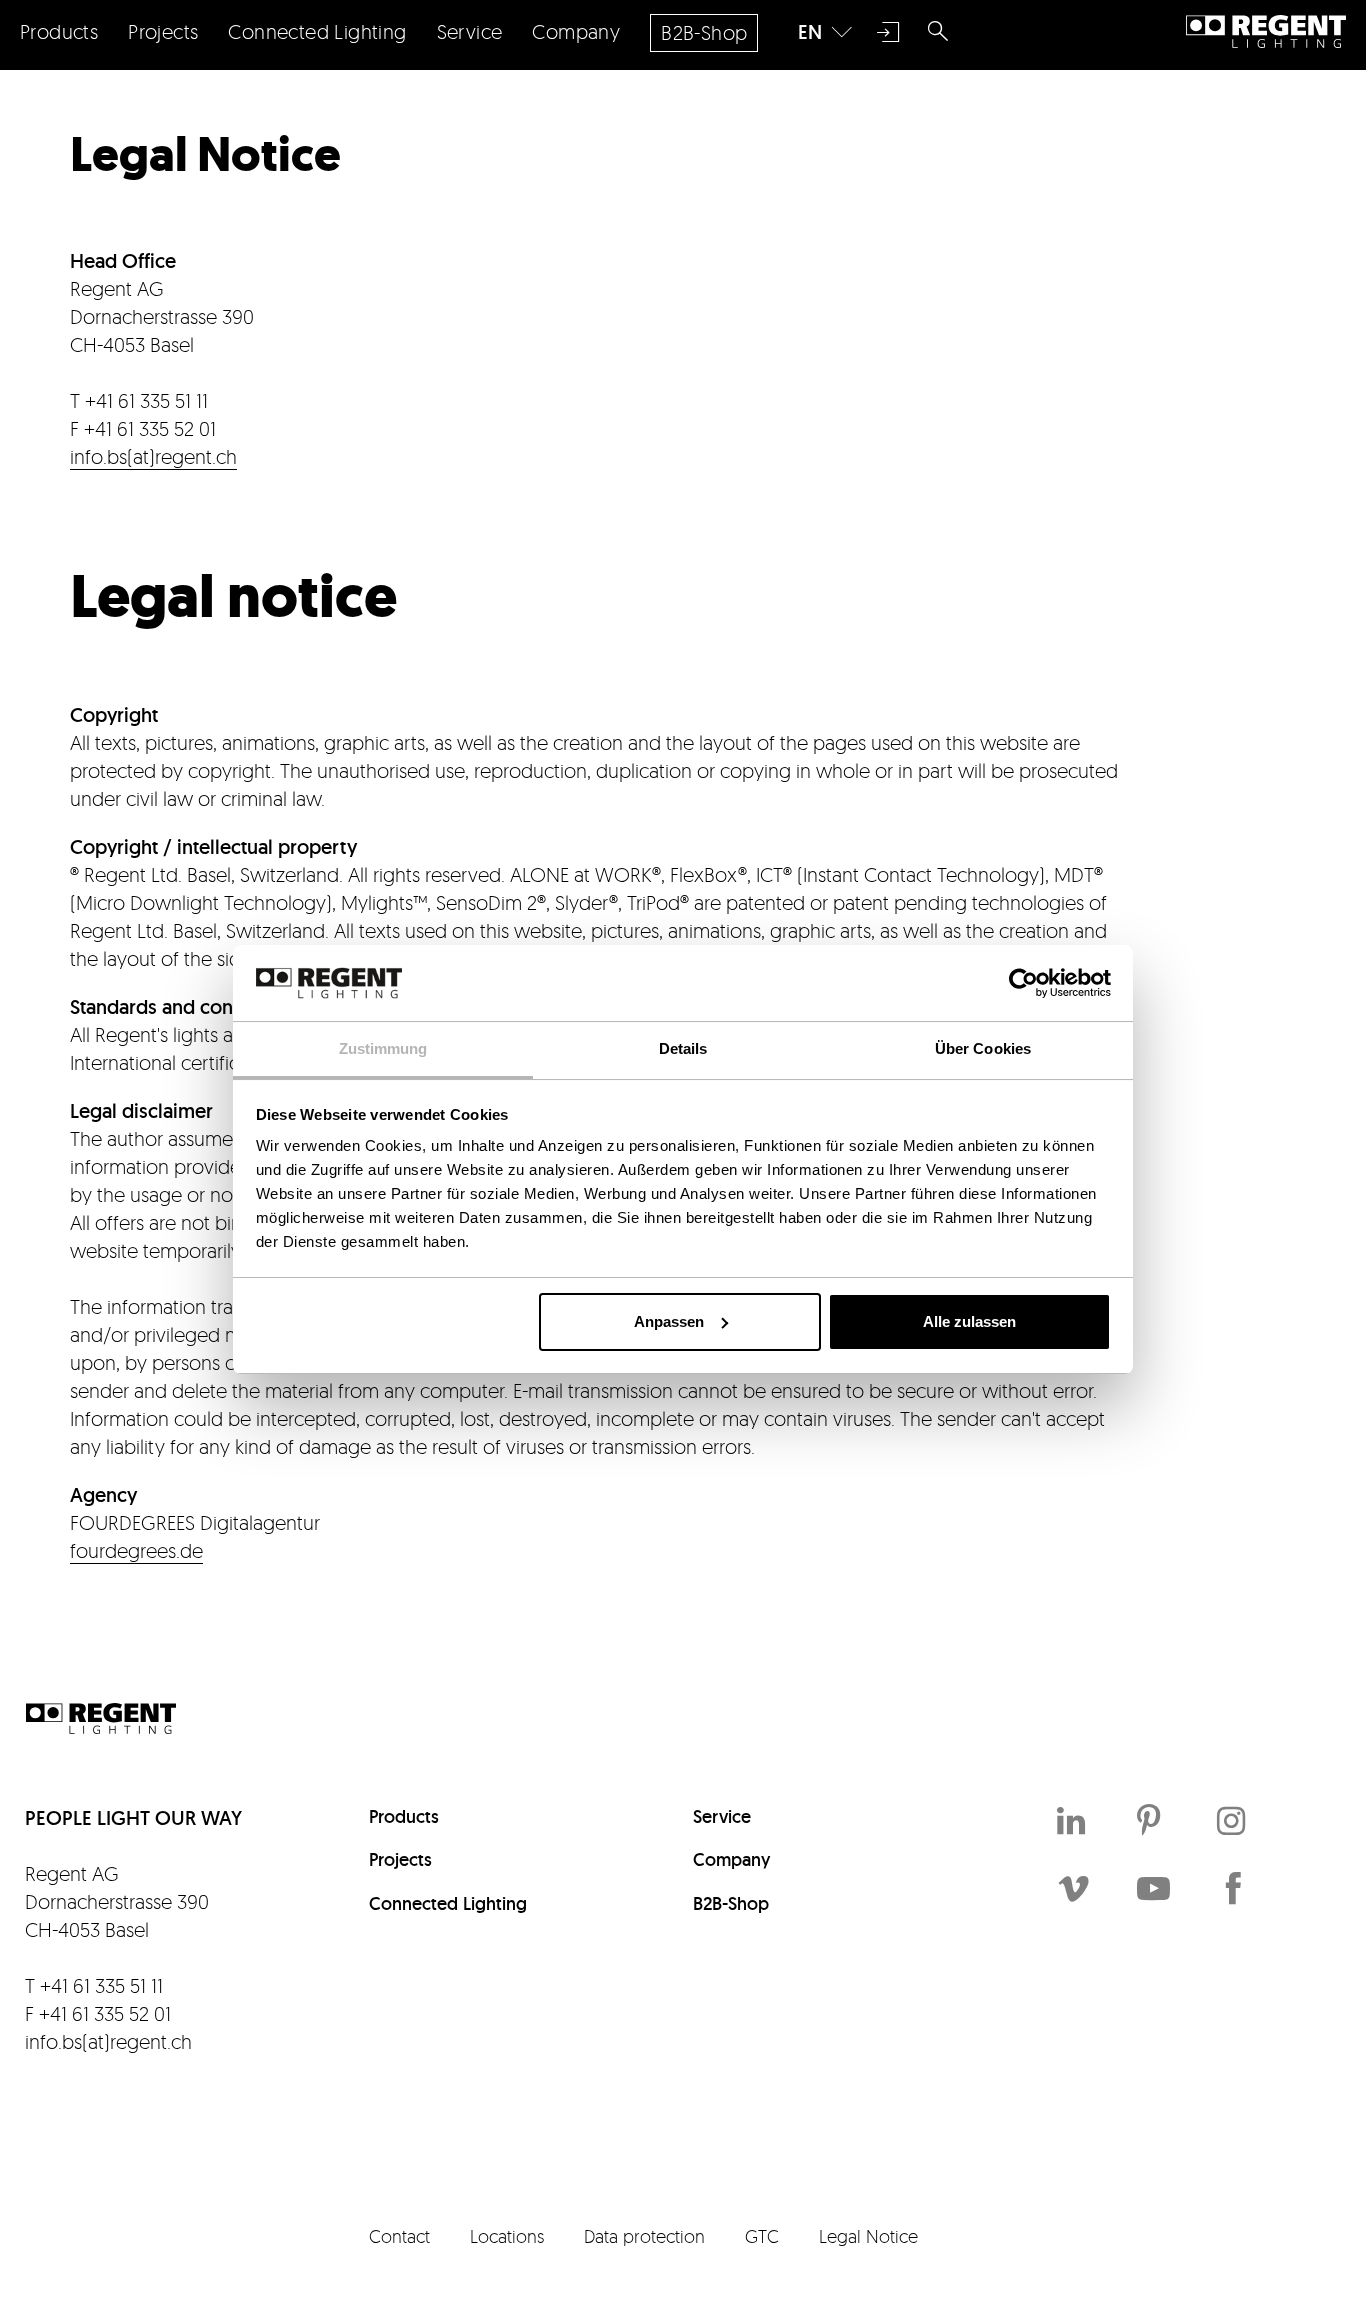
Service (722, 1816)
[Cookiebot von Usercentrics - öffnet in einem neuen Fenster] (1023, 983)
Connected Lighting (448, 1903)
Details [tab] (683, 1048)
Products (404, 1816)
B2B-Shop (731, 1903)
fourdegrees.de (136, 1550)
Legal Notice (868, 2236)
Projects (400, 1859)
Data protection (644, 2236)
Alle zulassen (969, 1321)
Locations (507, 2236)
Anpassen (669, 1321)
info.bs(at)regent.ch (153, 456)
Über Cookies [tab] (983, 1048)
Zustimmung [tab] (383, 1048)
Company (731, 1859)
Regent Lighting (1266, 32)
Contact (399, 2236)
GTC (762, 2236)
